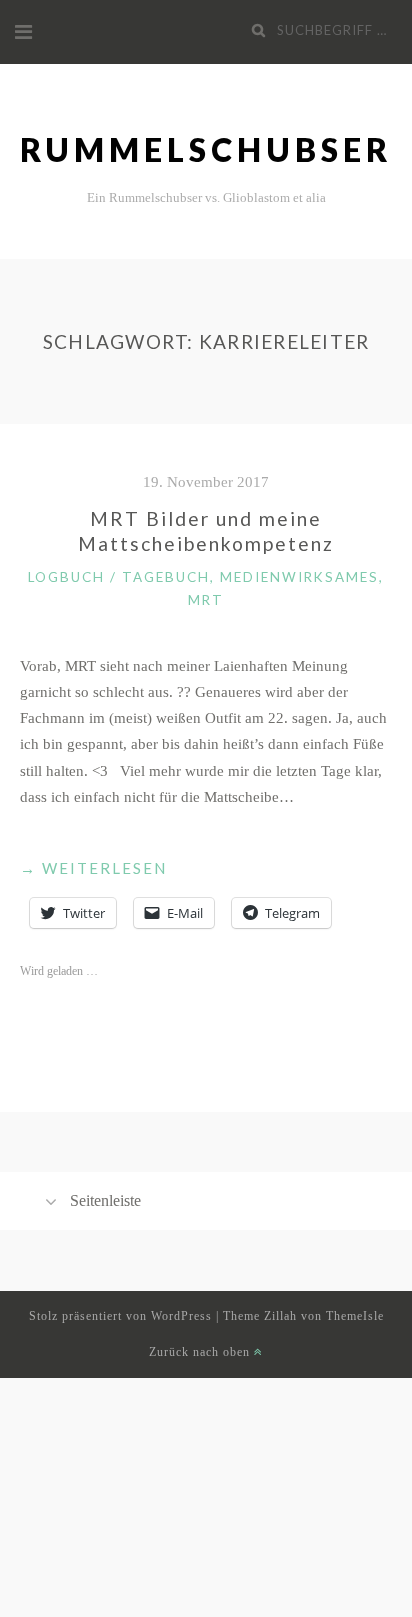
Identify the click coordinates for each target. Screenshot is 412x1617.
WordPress (181, 1316)
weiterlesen (93, 869)
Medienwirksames (299, 577)
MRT (206, 600)
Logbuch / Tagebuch (119, 577)
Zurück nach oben (201, 1352)
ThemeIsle (355, 1316)
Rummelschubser (206, 149)
